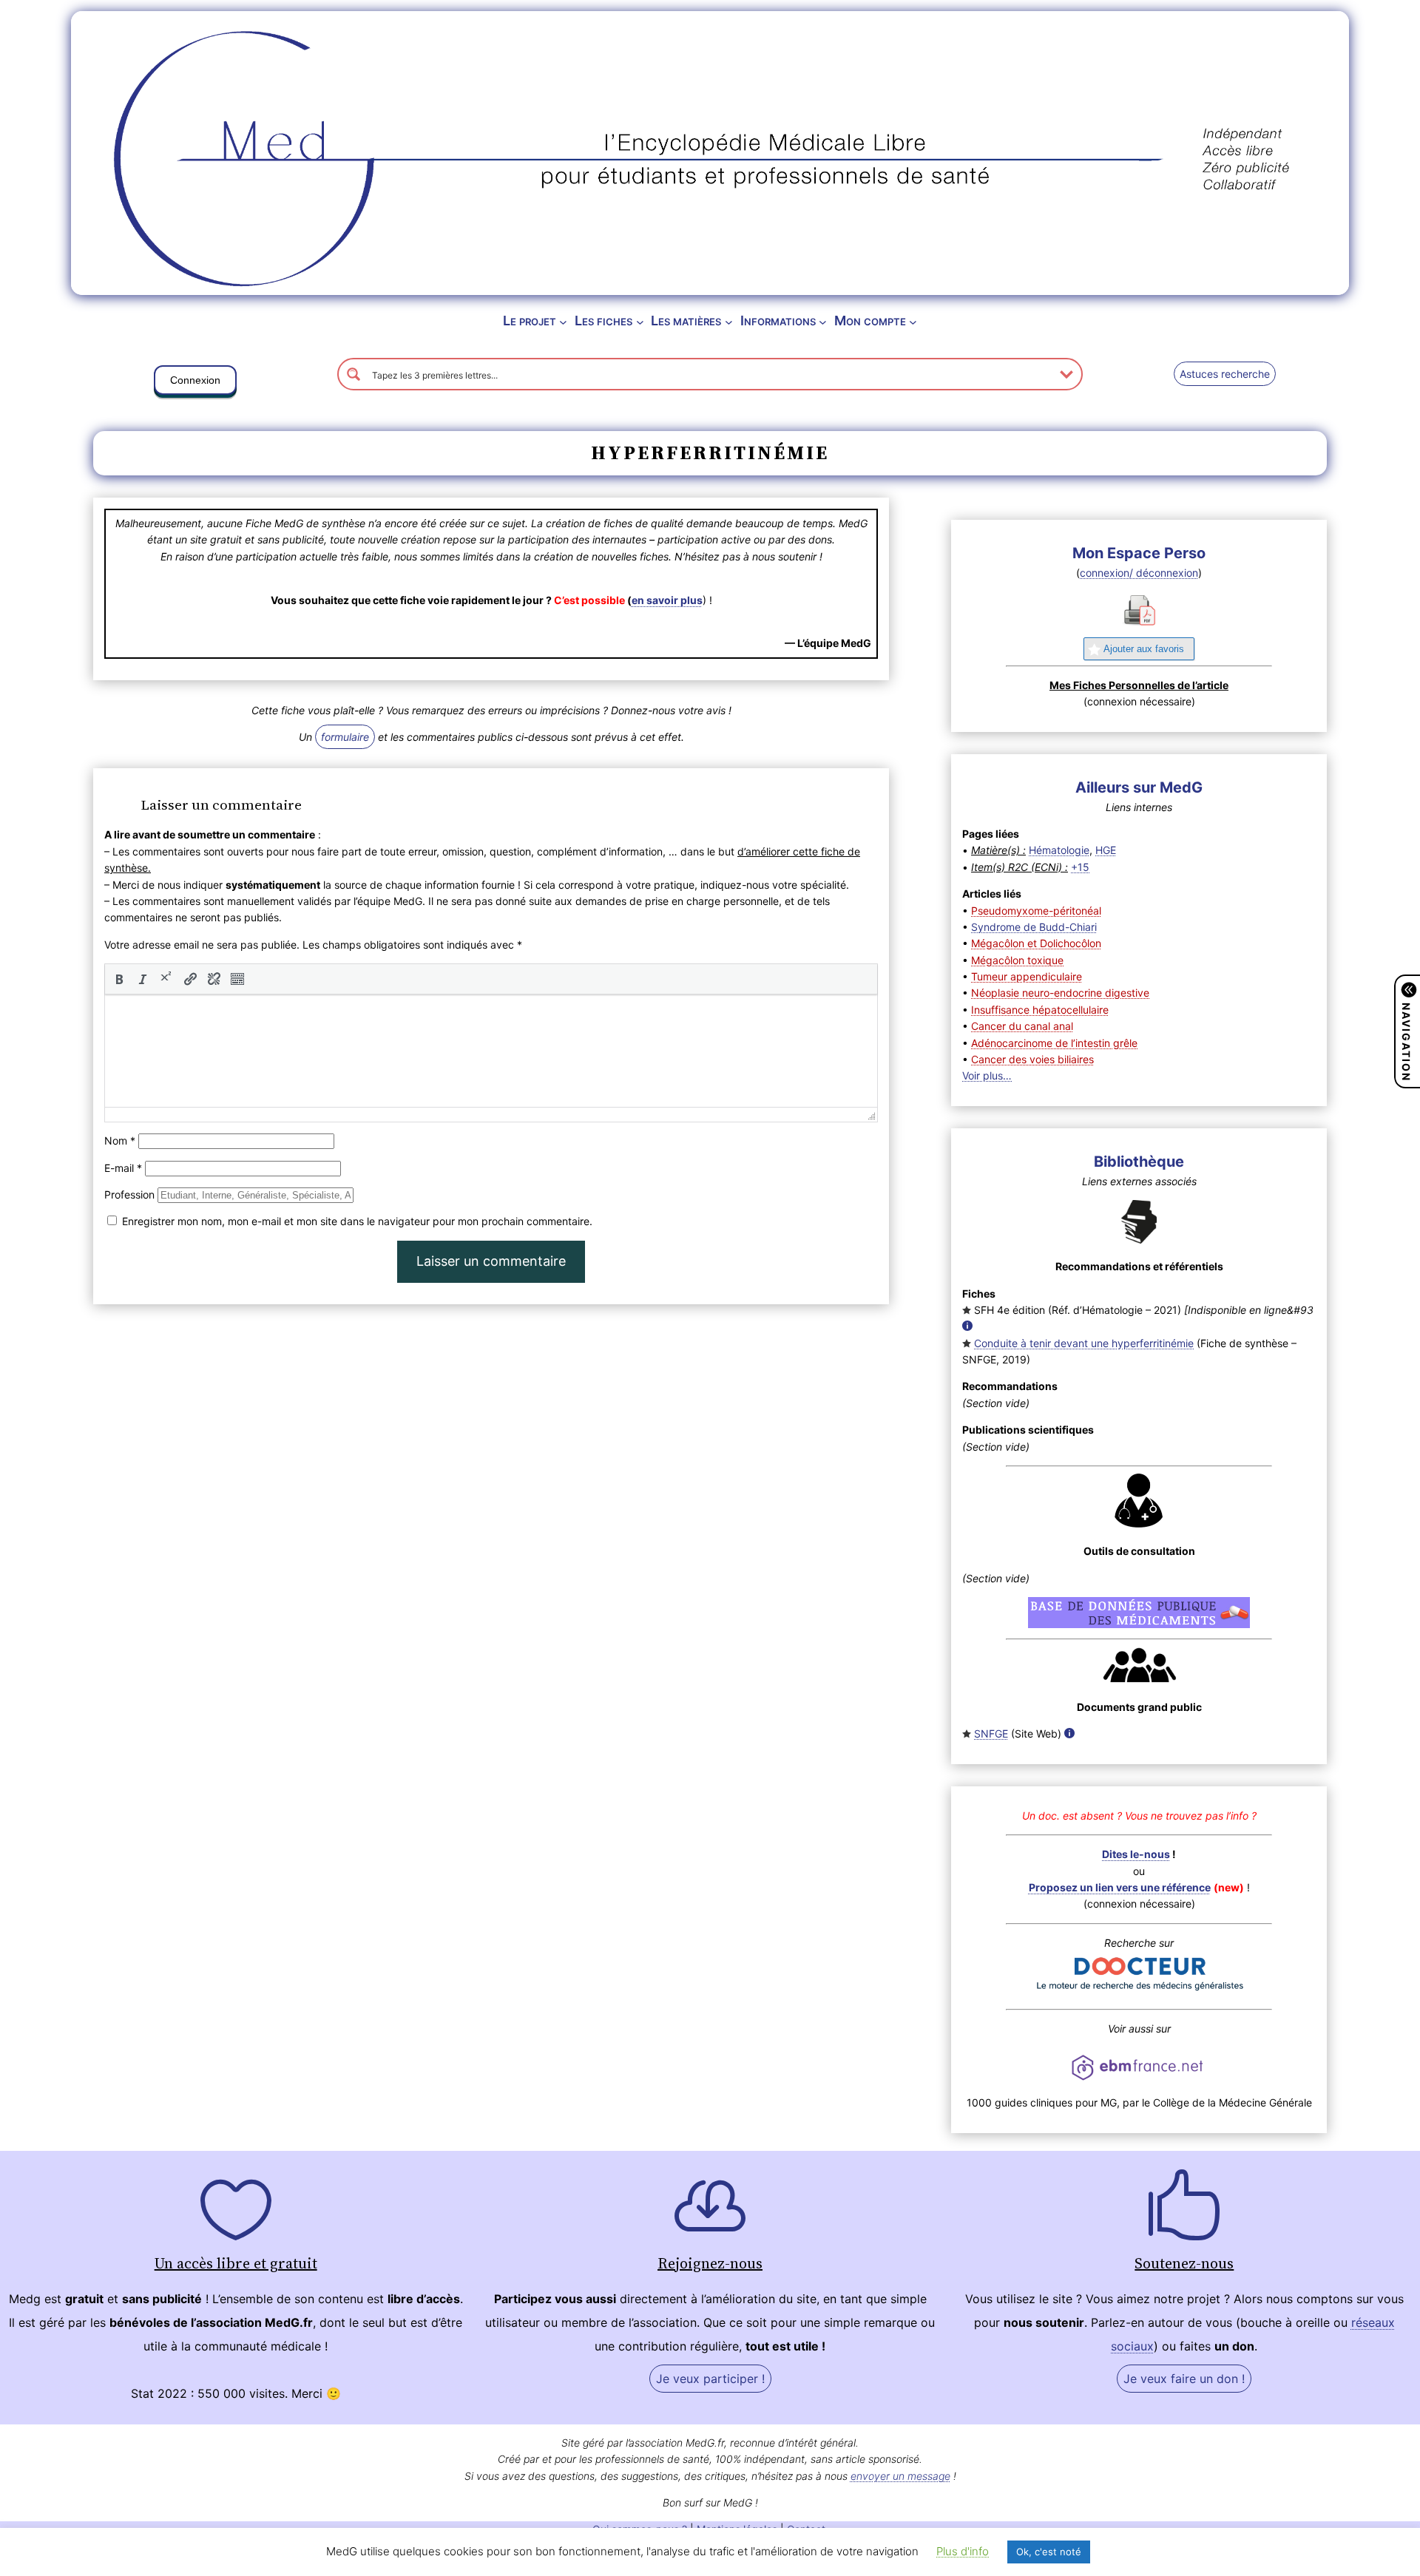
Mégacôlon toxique (1017, 960)
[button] (195, 383)
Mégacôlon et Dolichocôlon (1036, 943)
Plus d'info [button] (963, 2551)
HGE (1106, 850)
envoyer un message (900, 2476)
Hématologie (1059, 850)
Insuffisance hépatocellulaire (1040, 1010)
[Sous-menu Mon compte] (913, 321)
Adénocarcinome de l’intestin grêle (1054, 1043)
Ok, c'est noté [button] (1049, 2552)
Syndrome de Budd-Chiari (1034, 927)
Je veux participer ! (710, 2379)
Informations (778, 321)
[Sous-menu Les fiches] (640, 321)
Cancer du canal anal (1022, 1026)
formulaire (345, 737)
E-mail (123, 1168)
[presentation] (119, 979)
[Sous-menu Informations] (823, 321)
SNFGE (991, 1733)
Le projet (530, 321)
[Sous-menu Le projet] (563, 321)
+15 (1080, 867)
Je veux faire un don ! (1184, 2379)
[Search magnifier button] (354, 374)
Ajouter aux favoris (1144, 649)
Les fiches (603, 321)
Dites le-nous (1136, 1854)
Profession (129, 1194)
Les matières (686, 321)
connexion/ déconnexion (1139, 573)
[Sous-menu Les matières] (729, 321)
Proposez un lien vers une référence (1120, 1887)
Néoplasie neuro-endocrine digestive (1060, 993)
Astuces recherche (1225, 374)
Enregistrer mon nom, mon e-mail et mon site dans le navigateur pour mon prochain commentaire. (357, 1221)
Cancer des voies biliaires (1032, 1059)
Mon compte (870, 321)
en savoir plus (667, 600)
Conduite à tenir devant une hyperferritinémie (1084, 1343)
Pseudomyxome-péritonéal (1036, 911)
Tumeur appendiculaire (1027, 976)
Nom (120, 1140)
